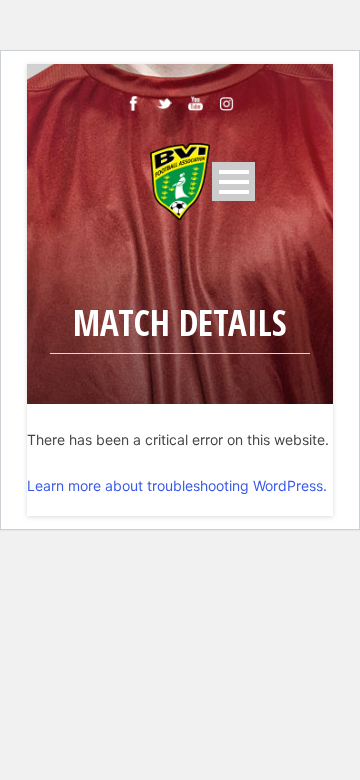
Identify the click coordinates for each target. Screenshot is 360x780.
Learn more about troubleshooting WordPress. (177, 485)
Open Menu (233, 181)
